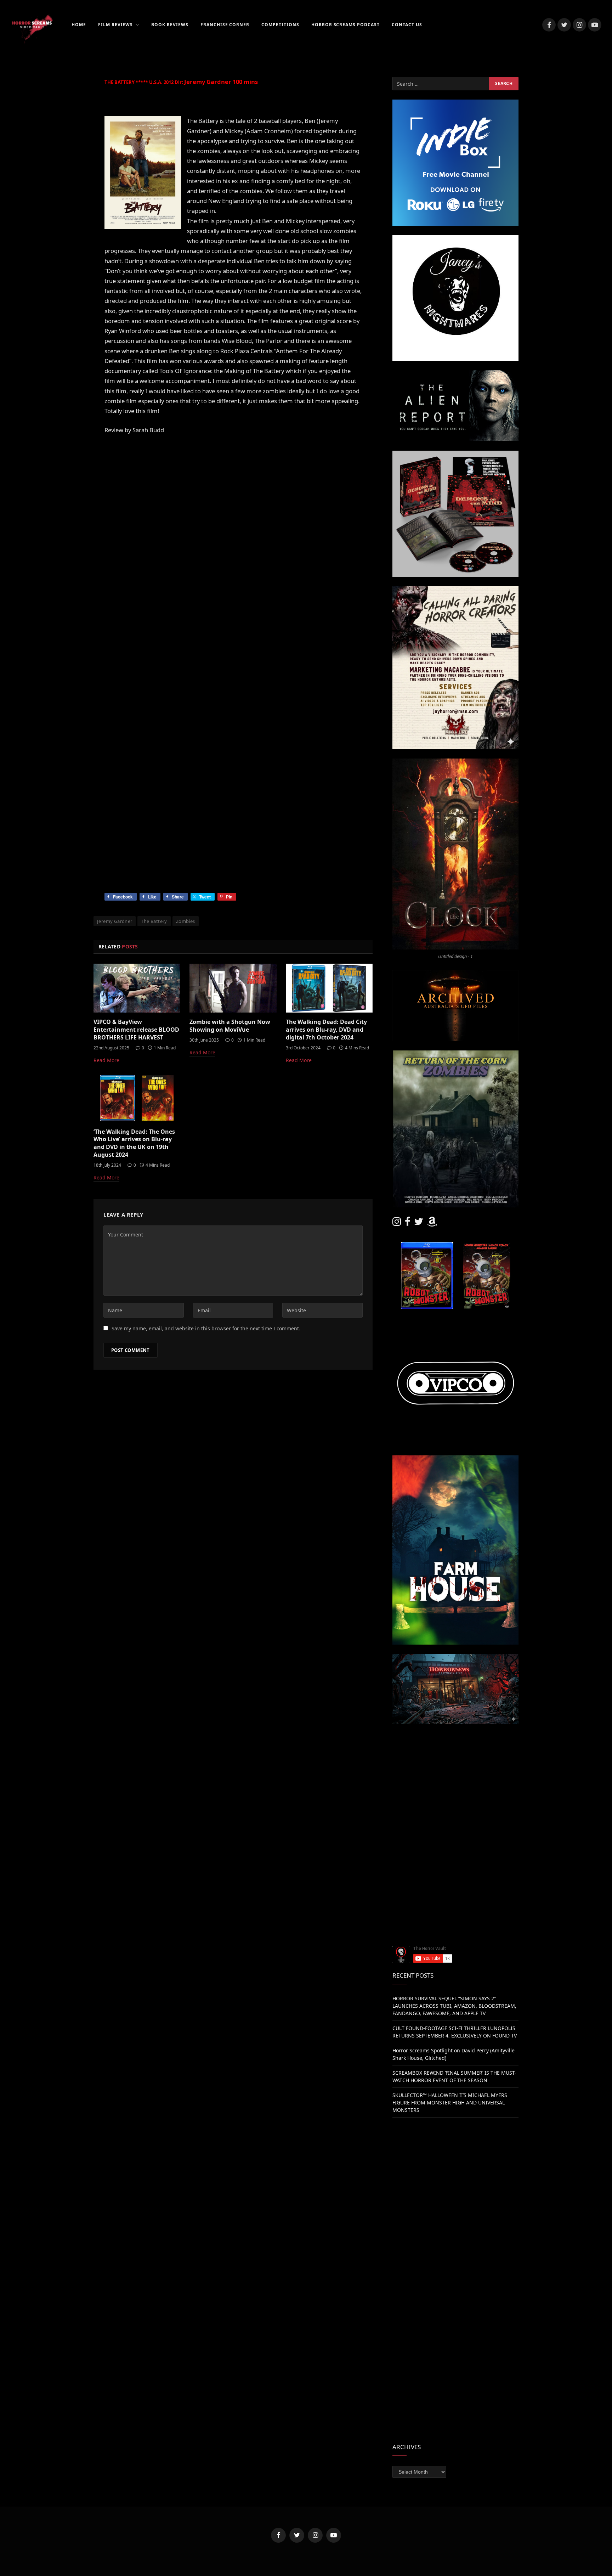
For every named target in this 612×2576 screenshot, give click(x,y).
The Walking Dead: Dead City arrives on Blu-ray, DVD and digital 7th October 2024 (326, 1030)
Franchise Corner (225, 25)
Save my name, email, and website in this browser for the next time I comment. (206, 1328)
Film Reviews (116, 25)
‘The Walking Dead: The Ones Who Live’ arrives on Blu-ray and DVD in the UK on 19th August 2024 (134, 1143)
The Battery (154, 921)
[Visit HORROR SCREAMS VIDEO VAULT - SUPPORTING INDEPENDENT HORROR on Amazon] (432, 1223)
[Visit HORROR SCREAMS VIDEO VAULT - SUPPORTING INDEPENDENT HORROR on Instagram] (397, 1223)
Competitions (280, 25)
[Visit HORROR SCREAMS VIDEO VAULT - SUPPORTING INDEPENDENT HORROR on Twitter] (419, 1223)
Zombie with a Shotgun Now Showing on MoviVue (230, 1026)
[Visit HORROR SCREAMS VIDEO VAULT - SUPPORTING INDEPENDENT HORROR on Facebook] (408, 1223)
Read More (106, 1060)
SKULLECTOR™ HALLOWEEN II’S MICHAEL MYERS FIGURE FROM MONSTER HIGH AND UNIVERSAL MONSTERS (450, 2102)
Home (79, 25)
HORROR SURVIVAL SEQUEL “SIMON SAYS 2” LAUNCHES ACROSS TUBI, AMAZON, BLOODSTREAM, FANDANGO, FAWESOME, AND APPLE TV (454, 2006)
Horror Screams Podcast (345, 25)
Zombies (186, 921)
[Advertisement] (455, 1783)
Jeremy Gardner (115, 921)
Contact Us (407, 25)
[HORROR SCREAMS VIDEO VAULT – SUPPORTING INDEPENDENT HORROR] (32, 25)
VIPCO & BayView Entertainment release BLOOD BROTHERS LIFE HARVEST (136, 1030)
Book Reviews (170, 25)
